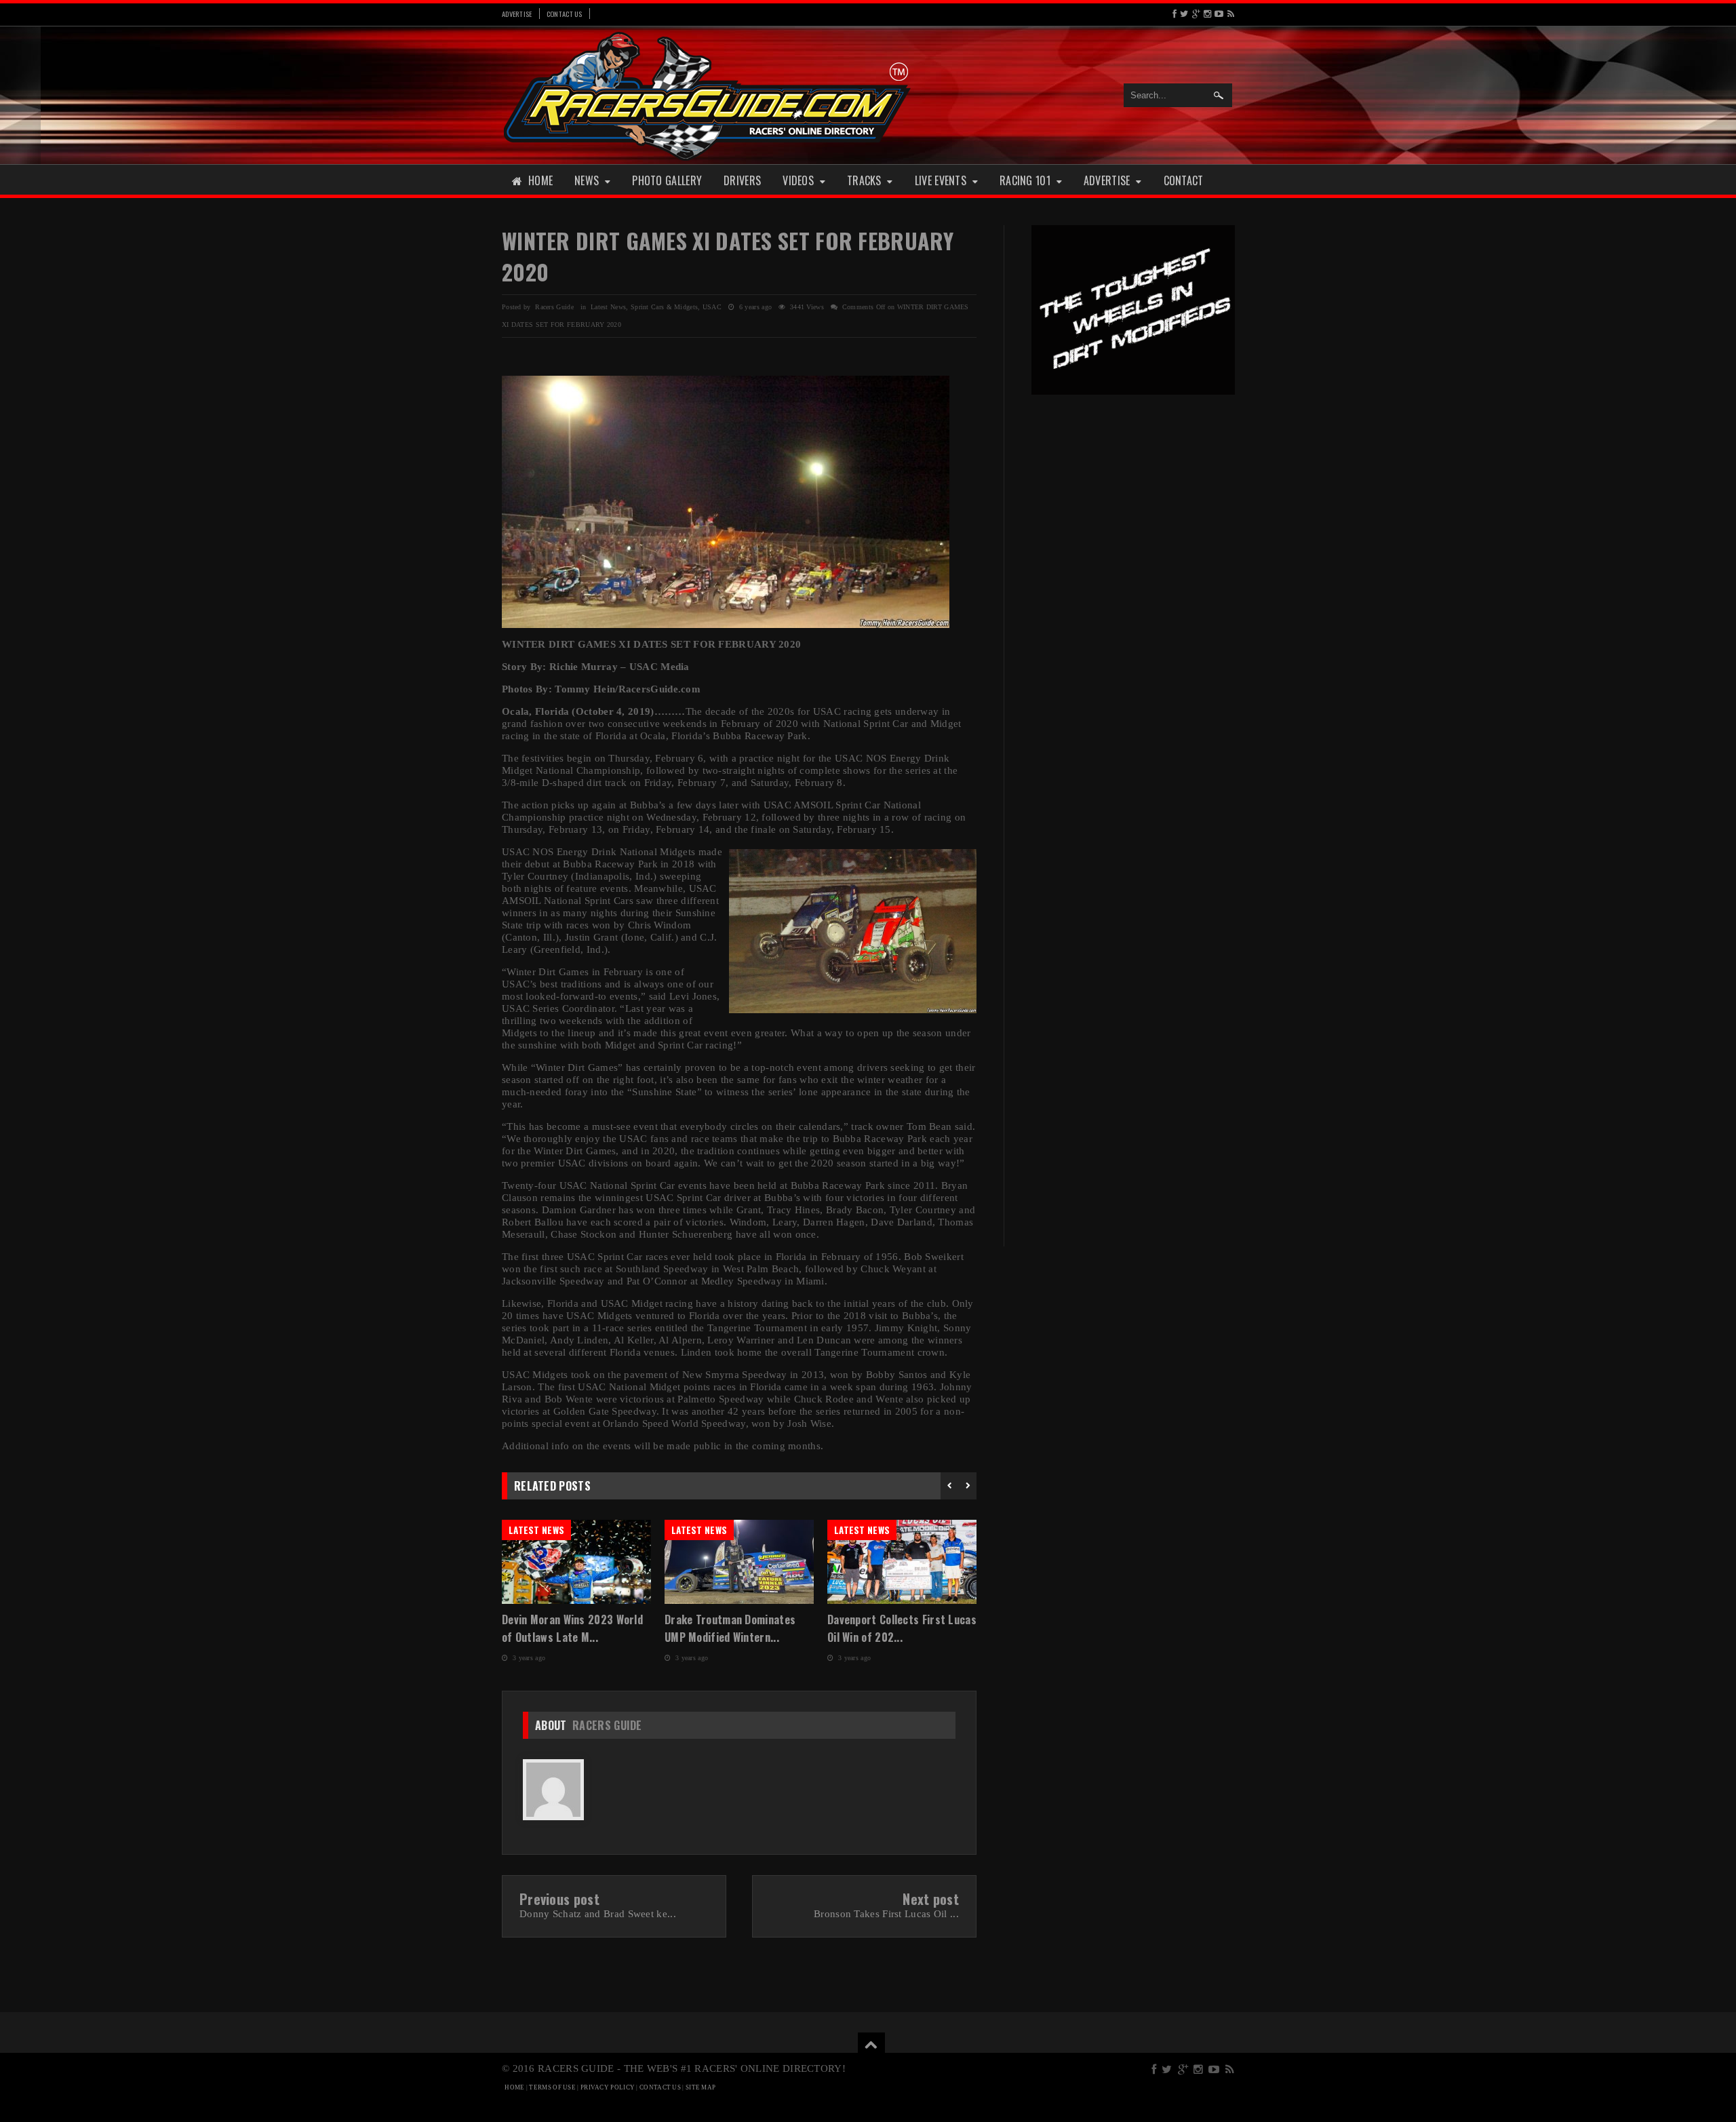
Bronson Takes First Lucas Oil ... (886, 1914)
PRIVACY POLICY (608, 2087)
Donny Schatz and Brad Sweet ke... (598, 1914)
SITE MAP (701, 2087)
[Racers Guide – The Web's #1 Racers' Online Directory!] (707, 95)
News (587, 180)
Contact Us (565, 14)
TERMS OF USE (552, 2087)
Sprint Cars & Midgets (664, 307)
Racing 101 (1025, 180)
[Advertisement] (1133, 616)
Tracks (864, 180)
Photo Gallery (667, 180)
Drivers (742, 180)
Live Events (941, 180)
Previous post (559, 1899)
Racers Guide (607, 1725)
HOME (514, 2087)
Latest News (608, 307)
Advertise (517, 14)
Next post (931, 1899)
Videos (798, 180)
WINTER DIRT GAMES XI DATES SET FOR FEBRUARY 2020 (728, 256)
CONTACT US (660, 2087)
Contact (1184, 180)
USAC (712, 307)
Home (540, 180)
